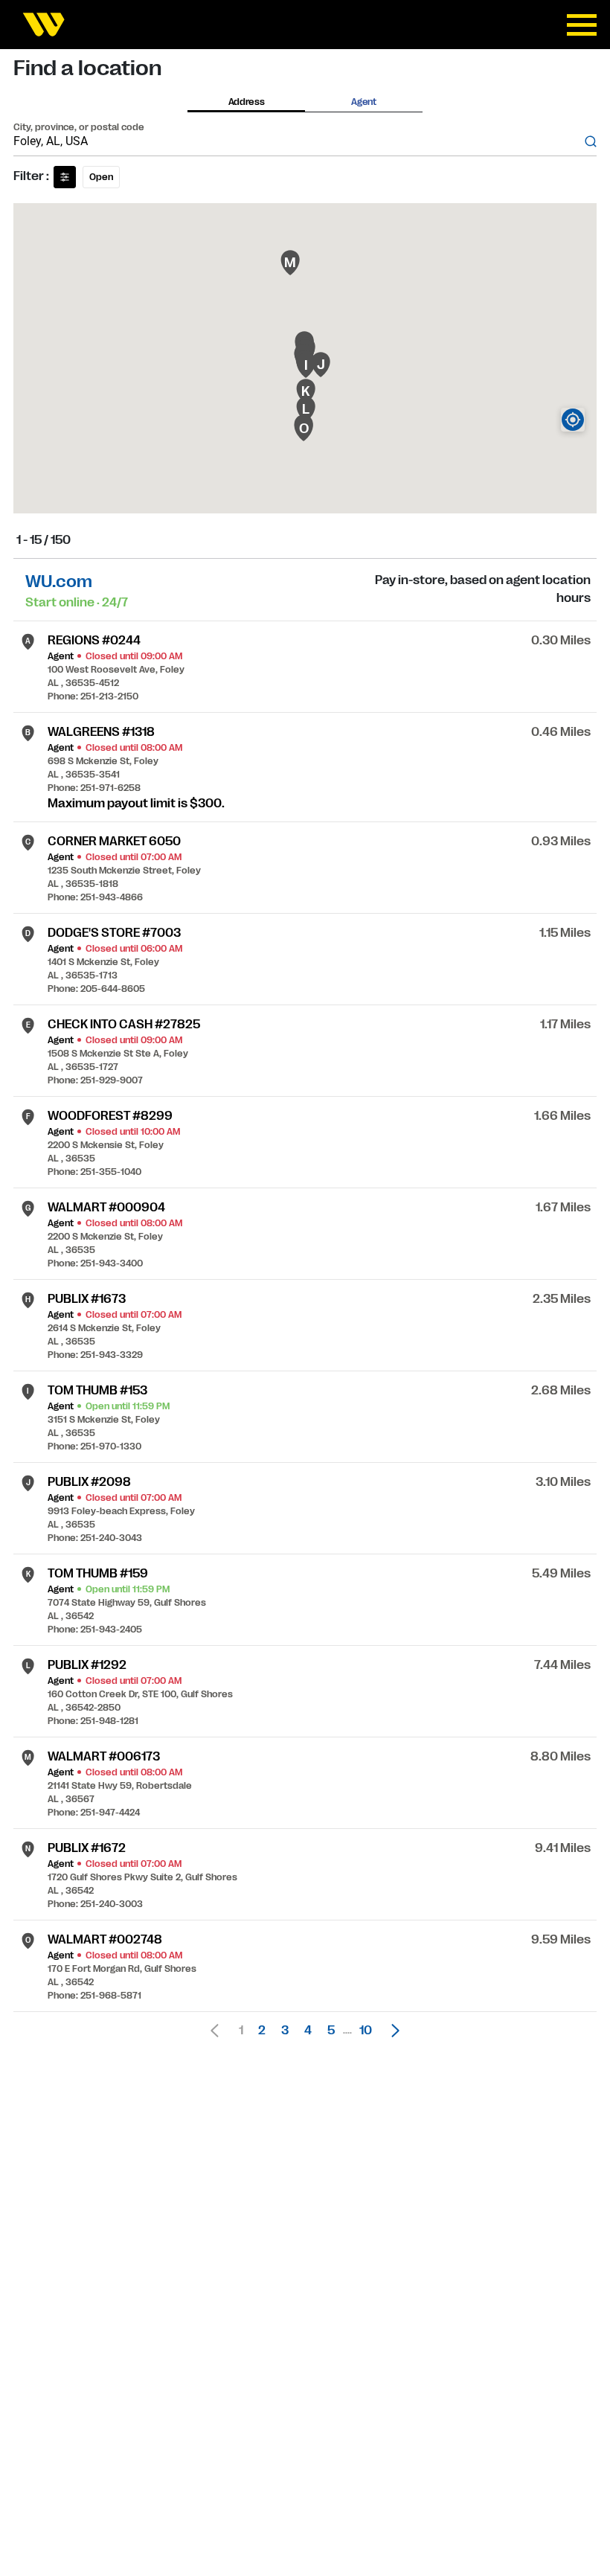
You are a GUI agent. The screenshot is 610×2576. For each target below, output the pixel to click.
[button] (391, 2031)
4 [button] (308, 2031)
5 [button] (331, 2031)
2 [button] (262, 2031)
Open (101, 177)
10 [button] (366, 2031)
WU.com (59, 581)
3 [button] (285, 2031)
